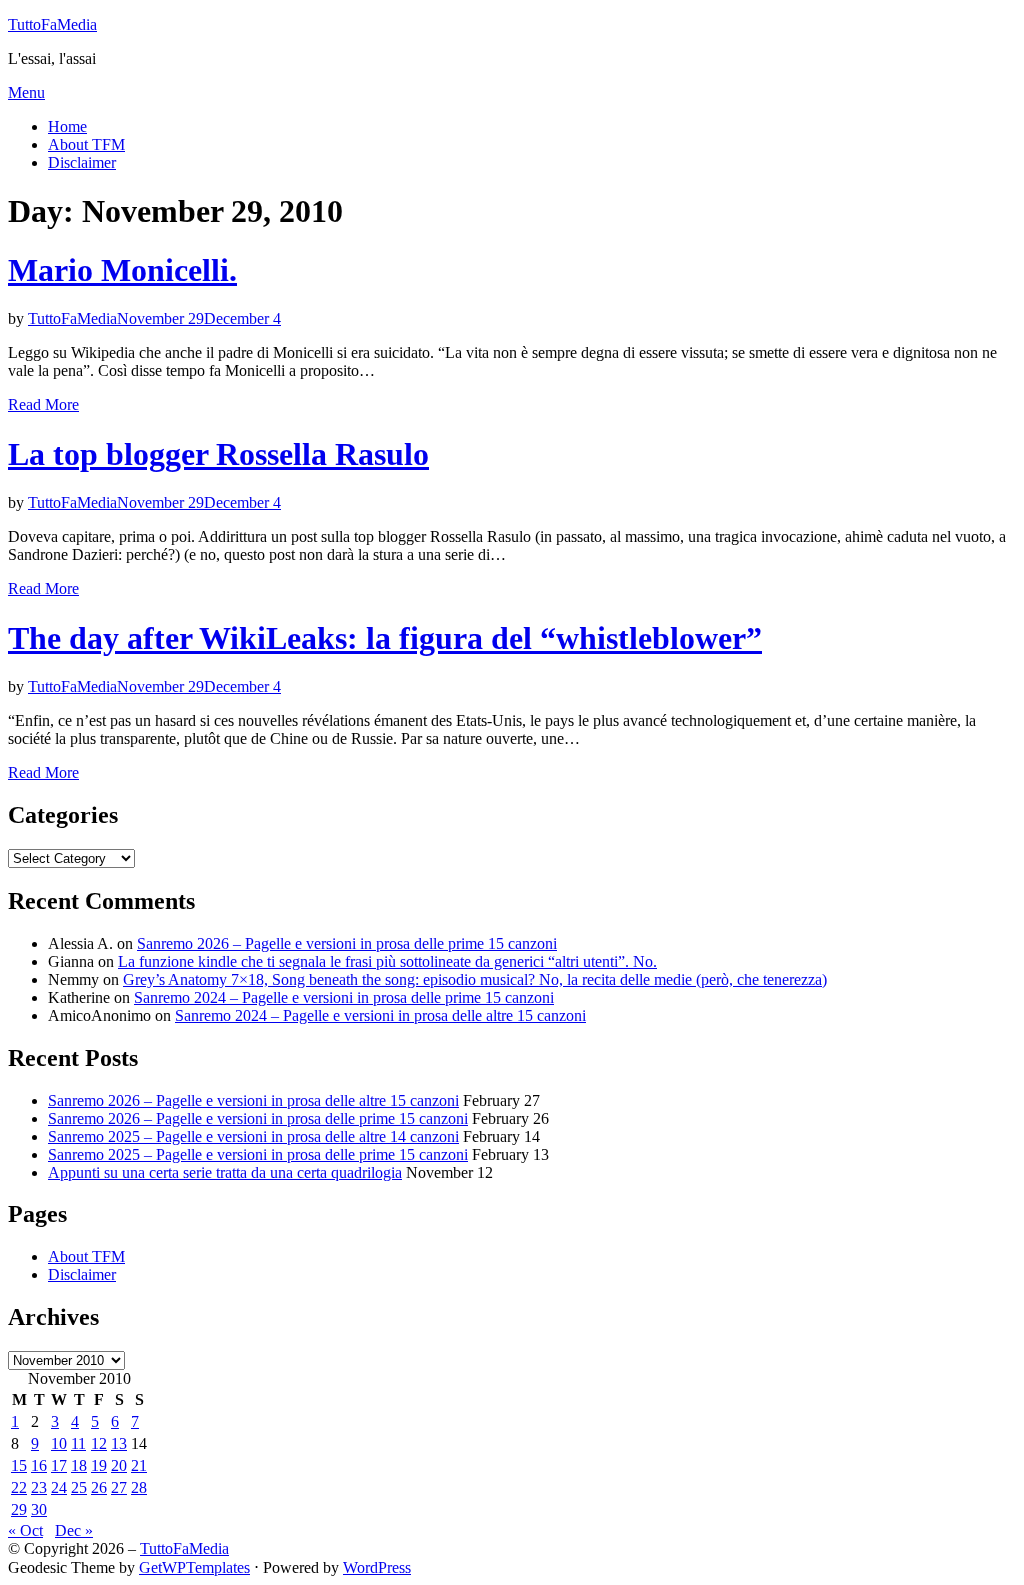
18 (79, 1465)
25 (79, 1487)
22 (19, 1487)
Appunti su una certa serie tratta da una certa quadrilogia (225, 1172)
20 (119, 1465)
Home (67, 126)
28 (139, 1487)
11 (78, 1443)
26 (99, 1487)
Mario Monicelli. (122, 270)
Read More (43, 404)
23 (39, 1487)
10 (59, 1443)
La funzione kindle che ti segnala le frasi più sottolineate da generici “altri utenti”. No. (387, 961)
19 (99, 1465)
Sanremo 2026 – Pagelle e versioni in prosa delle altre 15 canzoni (253, 1100)
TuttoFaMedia (52, 24)
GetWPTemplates (194, 1567)
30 (39, 1509)
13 (119, 1443)
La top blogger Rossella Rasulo (218, 454)
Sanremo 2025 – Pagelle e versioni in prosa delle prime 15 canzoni (258, 1154)
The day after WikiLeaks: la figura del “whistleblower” (385, 638)
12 (99, 1443)
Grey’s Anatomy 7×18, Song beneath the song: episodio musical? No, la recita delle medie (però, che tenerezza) (475, 979)
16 (39, 1465)
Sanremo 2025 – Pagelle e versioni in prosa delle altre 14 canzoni (253, 1136)
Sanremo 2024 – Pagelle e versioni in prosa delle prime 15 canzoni (344, 997)
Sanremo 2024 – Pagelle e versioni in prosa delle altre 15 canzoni (380, 1015)
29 (19, 1509)
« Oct (25, 1530)
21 (139, 1465)
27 (119, 1487)
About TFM (86, 144)
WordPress (377, 1567)
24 (59, 1487)
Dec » (74, 1530)
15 (19, 1465)
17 (59, 1465)
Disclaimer (82, 162)
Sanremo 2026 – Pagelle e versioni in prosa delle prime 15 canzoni (347, 943)
